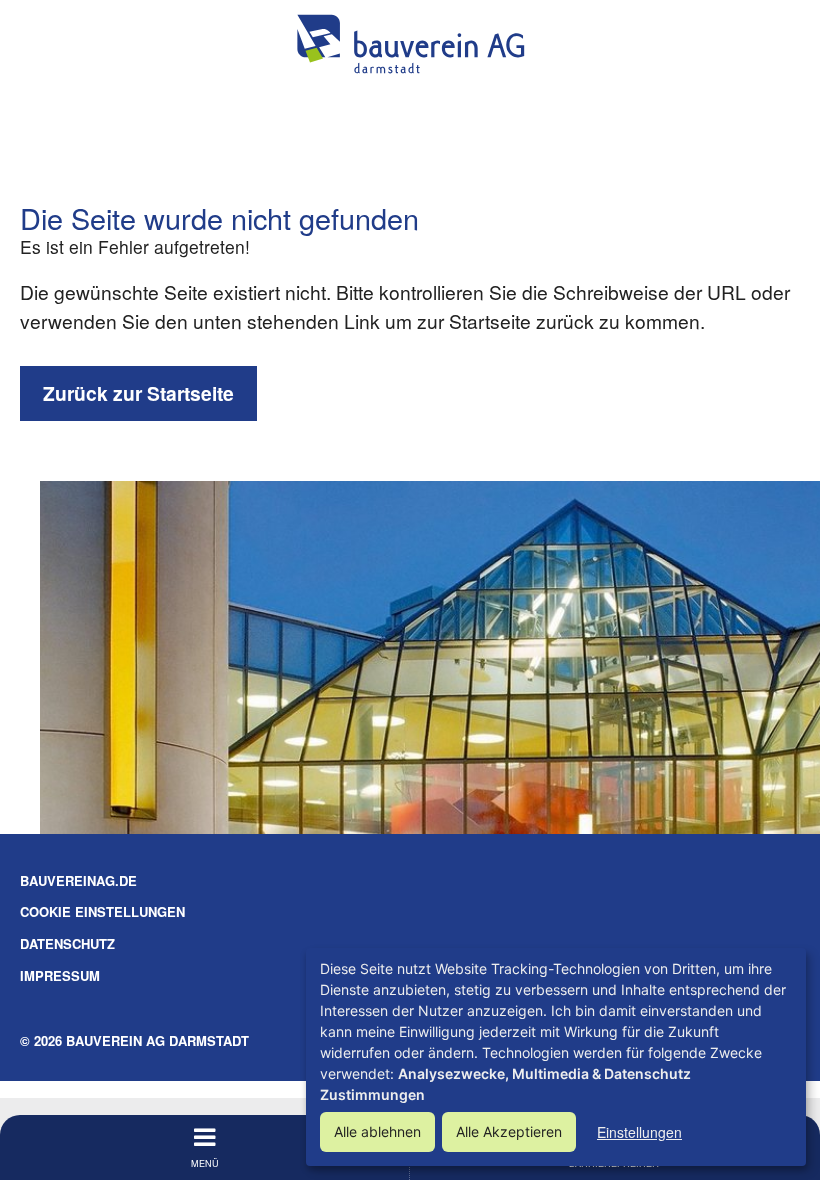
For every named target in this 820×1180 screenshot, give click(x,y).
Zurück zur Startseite (138, 393)
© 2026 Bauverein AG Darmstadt (134, 1040)
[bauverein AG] (410, 44)
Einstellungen (639, 1132)
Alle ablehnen (377, 1131)
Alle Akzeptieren (509, 1131)
